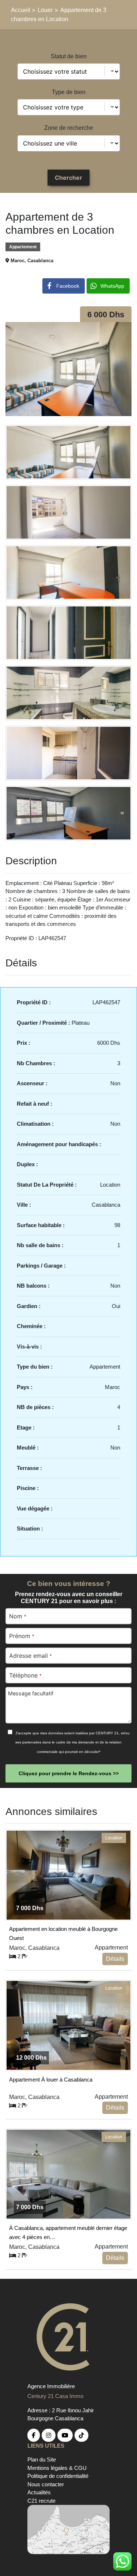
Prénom (22, 1636)
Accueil (21, 10)
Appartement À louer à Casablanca (51, 2080)
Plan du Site (42, 2459)
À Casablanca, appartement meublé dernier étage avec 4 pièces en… (68, 2231)
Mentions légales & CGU (57, 2468)
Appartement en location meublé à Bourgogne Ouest (63, 1932)
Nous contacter (46, 2484)
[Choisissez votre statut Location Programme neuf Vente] (69, 71)
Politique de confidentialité (58, 2476)
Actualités (39, 2492)
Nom (18, 1616)
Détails (115, 1959)
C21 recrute (41, 2501)
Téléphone (25, 1675)
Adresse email (30, 1656)
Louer (45, 10)
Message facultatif (31, 1693)
